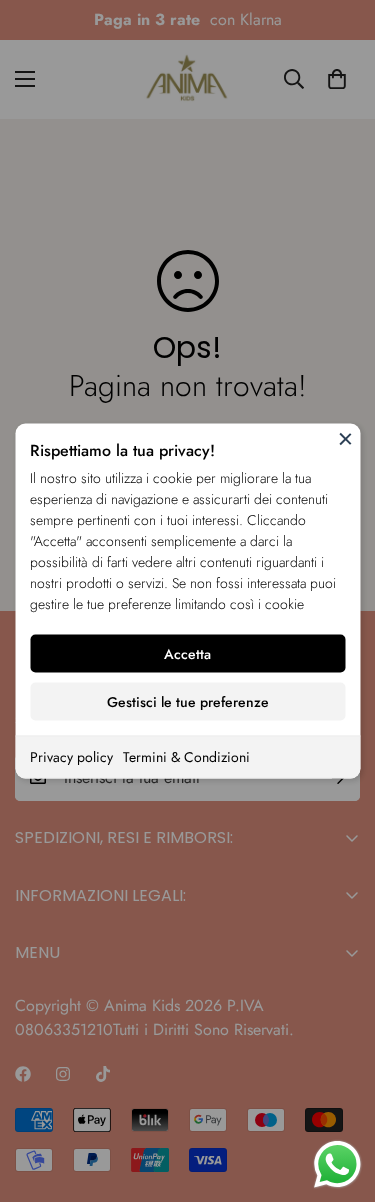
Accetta (187, 654)
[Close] (345, 439)
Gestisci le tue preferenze (188, 702)
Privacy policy (71, 757)
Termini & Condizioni (186, 757)
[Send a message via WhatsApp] (337, 1164)
